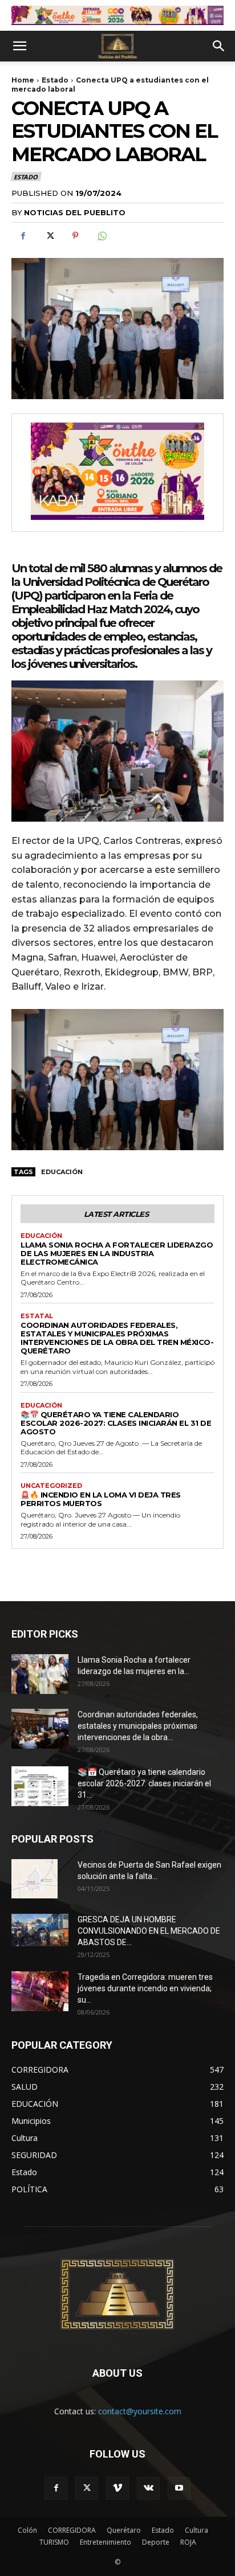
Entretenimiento (106, 2542)
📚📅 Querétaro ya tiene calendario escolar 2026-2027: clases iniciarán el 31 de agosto (116, 1423)
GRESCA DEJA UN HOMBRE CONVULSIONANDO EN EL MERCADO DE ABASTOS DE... (149, 1931)
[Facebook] (23, 236)
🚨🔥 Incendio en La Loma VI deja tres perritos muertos (101, 1499)
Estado (55, 80)
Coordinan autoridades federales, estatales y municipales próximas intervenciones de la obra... (138, 1726)
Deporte (156, 2542)
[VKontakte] (148, 2488)
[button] (19, 46)
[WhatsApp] (102, 236)
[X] (49, 236)
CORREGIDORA (72, 2530)
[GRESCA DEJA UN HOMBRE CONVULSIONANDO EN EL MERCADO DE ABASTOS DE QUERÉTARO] (40, 1930)
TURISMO (54, 2542)
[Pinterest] (75, 236)
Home (23, 80)
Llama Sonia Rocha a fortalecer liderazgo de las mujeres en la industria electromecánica (117, 1253)
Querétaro (124, 2530)
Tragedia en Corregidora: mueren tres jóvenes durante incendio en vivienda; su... (145, 1988)
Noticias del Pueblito (75, 212)
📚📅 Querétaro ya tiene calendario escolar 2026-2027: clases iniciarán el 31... (144, 1783)
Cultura (196, 2530)
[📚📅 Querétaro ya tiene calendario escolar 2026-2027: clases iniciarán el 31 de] (40, 1786)
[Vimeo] (117, 2488)
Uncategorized (51, 1486)
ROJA (188, 2542)
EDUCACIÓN (41, 1236)
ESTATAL (37, 1316)
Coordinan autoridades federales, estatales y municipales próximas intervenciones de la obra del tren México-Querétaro (117, 1338)
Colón (27, 2530)
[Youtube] (179, 2488)
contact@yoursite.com (140, 2411)
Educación (62, 1172)
